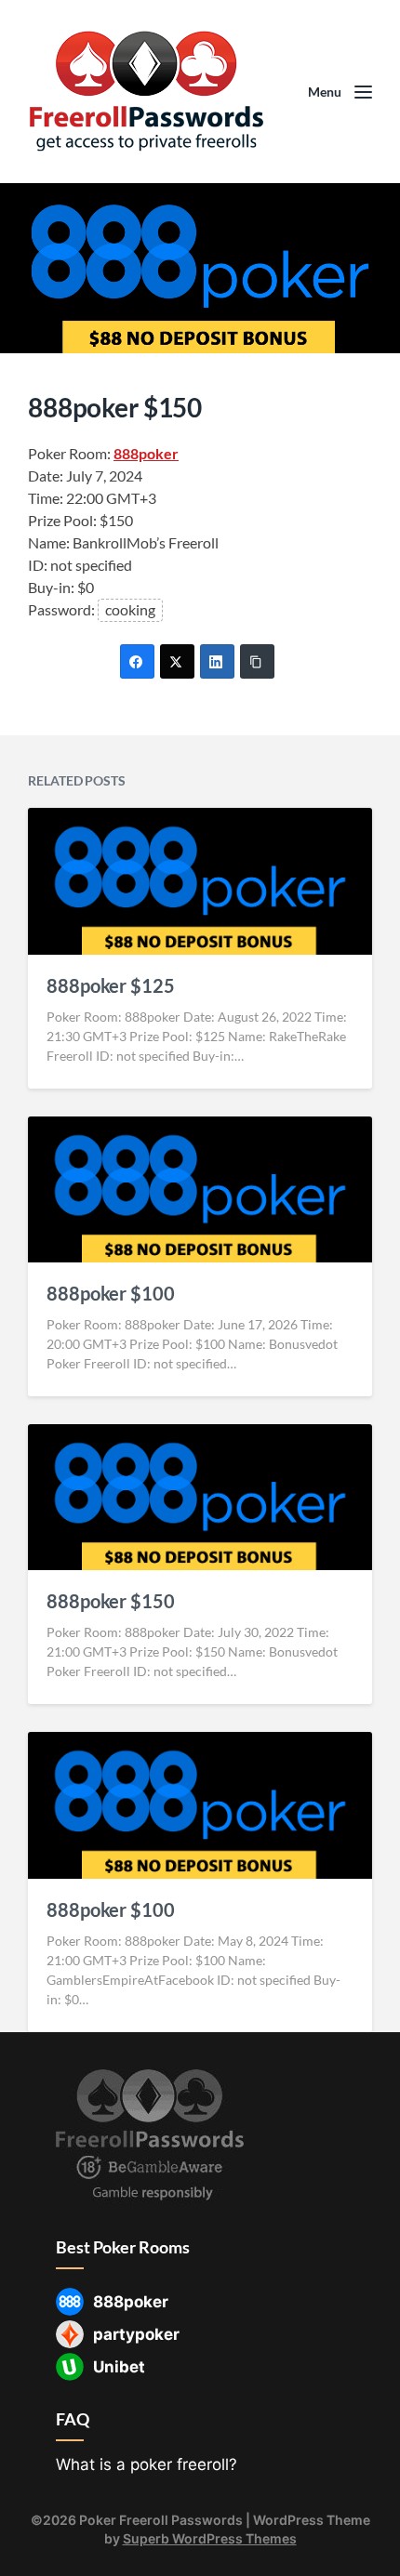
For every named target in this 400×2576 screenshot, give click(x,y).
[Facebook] (137, 661)
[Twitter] (177, 661)
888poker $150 (111, 1601)
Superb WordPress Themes (210, 2538)
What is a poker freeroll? (147, 2464)
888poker (146, 453)
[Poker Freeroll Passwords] (153, 92)
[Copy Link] (257, 661)
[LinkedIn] (217, 661)
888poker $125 (111, 985)
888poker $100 (111, 1293)
